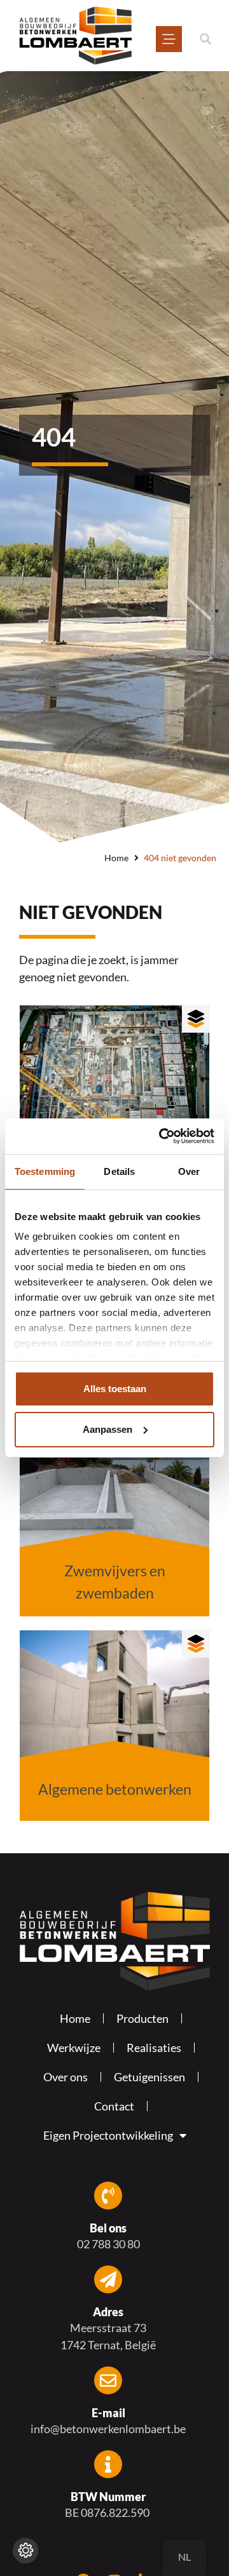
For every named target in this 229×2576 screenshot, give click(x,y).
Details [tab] (119, 1171)
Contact (114, 2106)
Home (116, 858)
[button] (205, 39)
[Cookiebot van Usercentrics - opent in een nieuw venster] (162, 1136)
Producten (142, 2018)
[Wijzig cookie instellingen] (25, 2551)
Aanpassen (108, 1429)
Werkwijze (74, 2048)
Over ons (66, 2077)
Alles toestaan (115, 1389)
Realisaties (154, 2048)
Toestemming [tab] (45, 1171)
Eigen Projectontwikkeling (108, 2135)
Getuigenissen (149, 2077)
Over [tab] (189, 1171)
